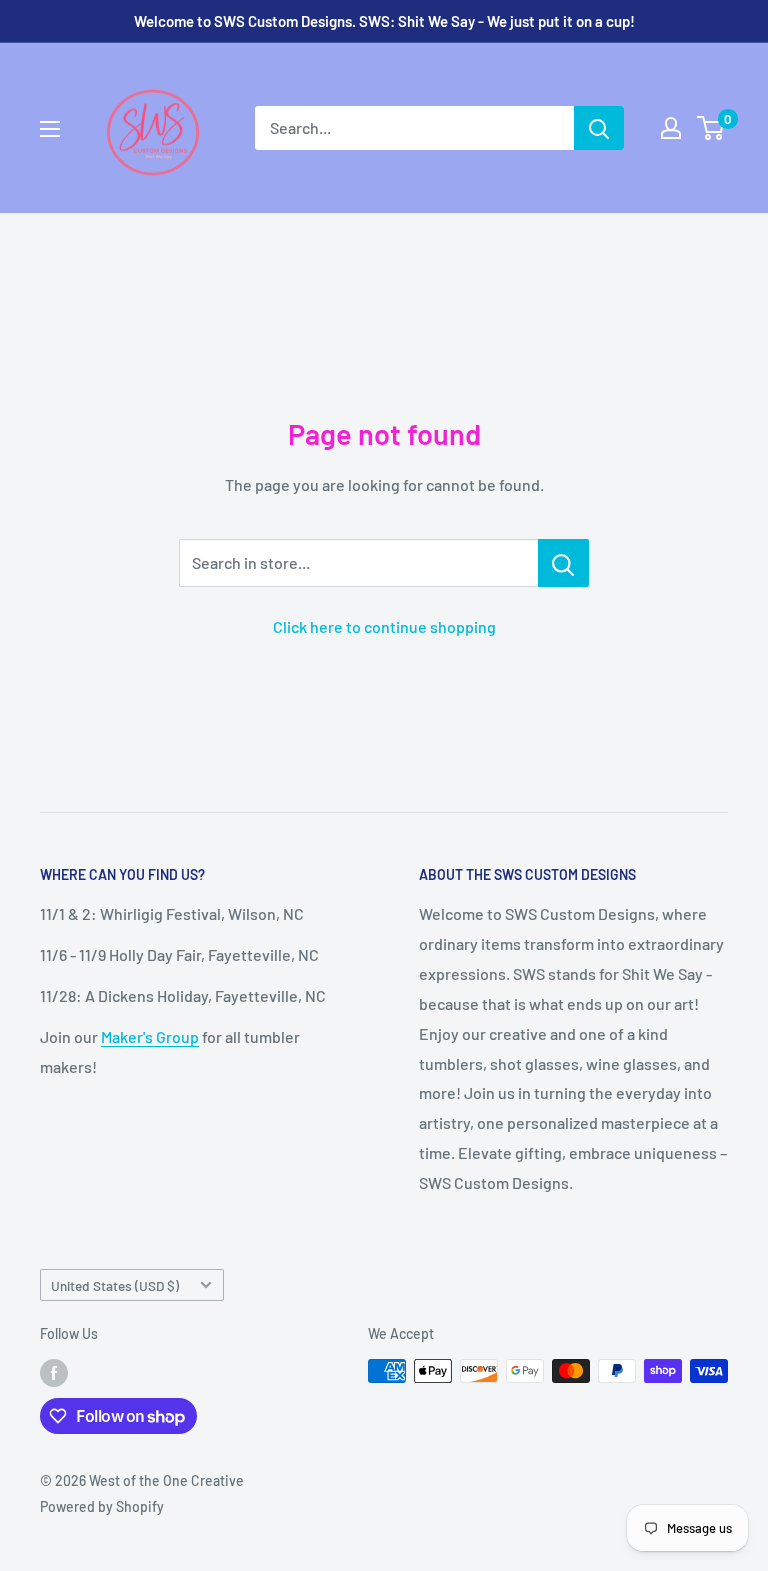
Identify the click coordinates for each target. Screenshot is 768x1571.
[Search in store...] (563, 563)
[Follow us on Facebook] (54, 1373)
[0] (711, 128)
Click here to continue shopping (384, 626)
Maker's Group (150, 1036)
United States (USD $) (115, 1285)
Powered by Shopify (102, 1506)
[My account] (671, 128)
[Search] (599, 128)
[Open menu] (50, 129)
